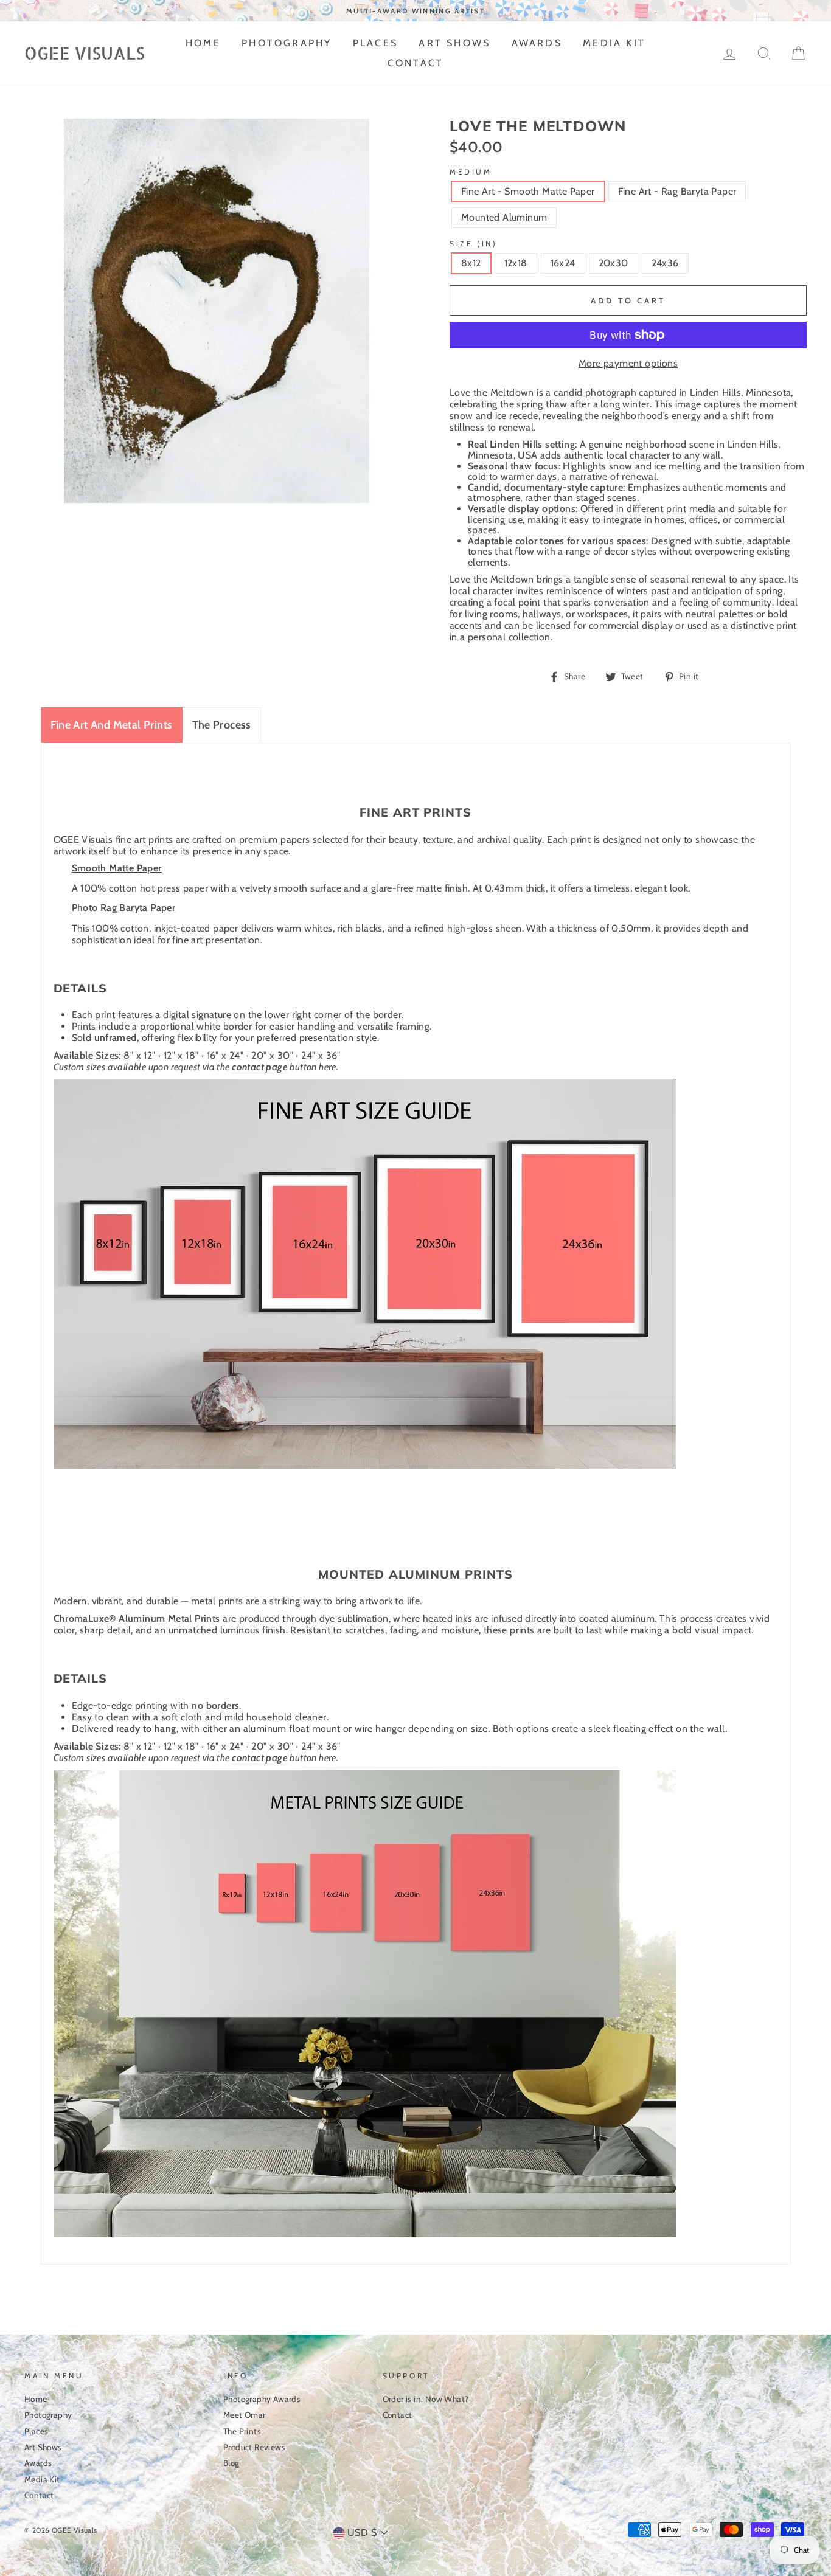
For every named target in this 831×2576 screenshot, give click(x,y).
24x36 (665, 263)
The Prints (242, 2431)
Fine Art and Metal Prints (112, 725)
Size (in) (473, 244)
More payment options (628, 364)
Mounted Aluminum (504, 217)
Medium (471, 172)
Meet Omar (245, 2415)
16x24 (563, 263)
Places (375, 43)
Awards (537, 43)
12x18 (516, 263)
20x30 (614, 263)
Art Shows (454, 43)
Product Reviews (254, 2447)
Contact (415, 63)
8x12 (471, 263)
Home (203, 43)
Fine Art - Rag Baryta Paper (677, 191)
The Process (222, 725)
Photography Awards (262, 2399)
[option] (415, 11)
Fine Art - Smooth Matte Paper (528, 191)
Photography (287, 43)
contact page (260, 1067)
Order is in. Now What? (426, 2399)
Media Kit (614, 43)
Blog (231, 2463)
